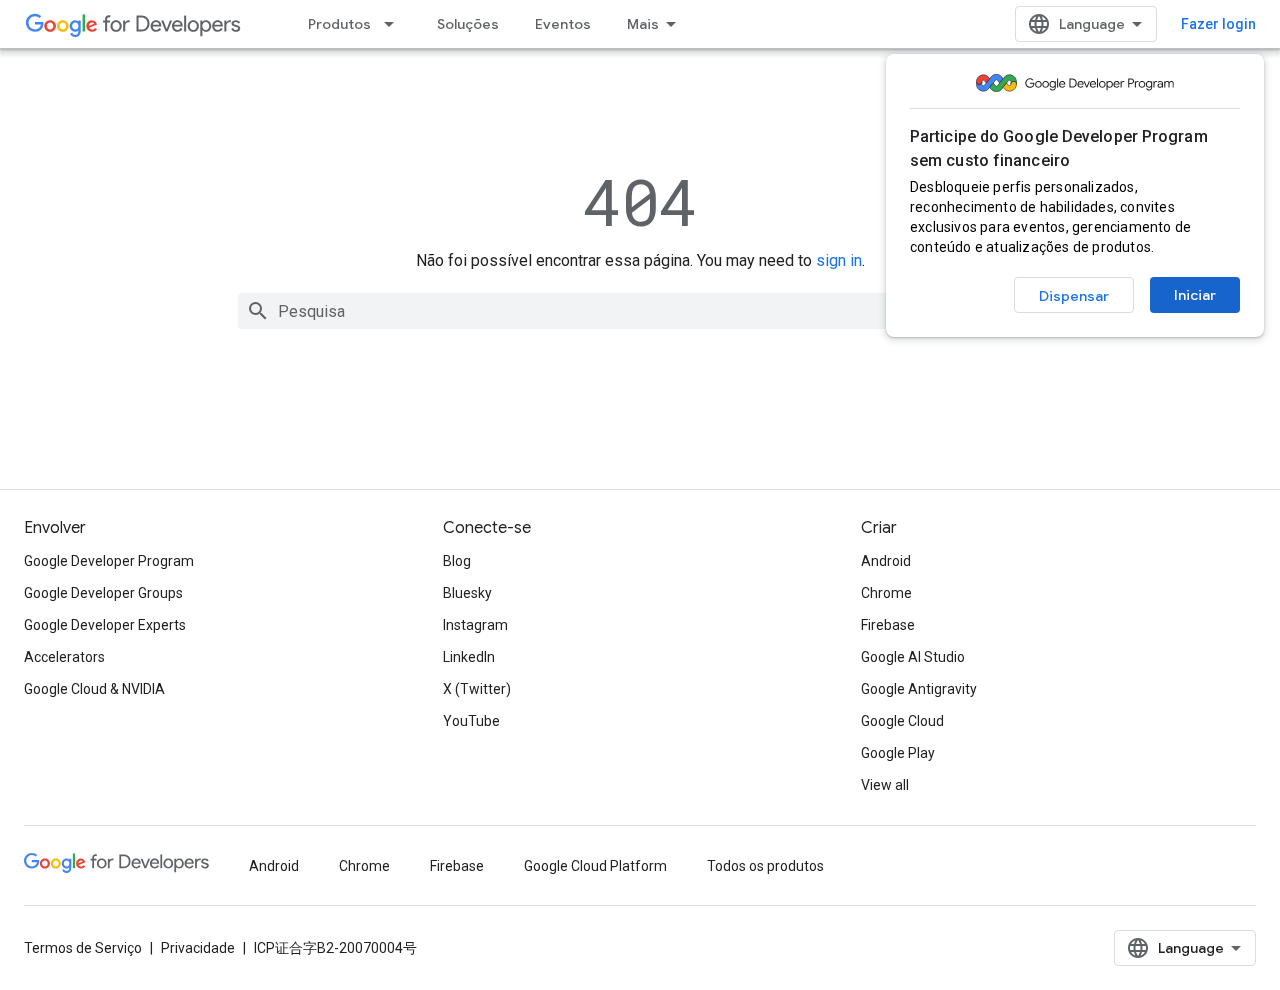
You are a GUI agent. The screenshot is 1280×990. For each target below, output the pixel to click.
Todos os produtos (765, 866)
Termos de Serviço (83, 948)
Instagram (475, 625)
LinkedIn (469, 657)
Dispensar (1074, 296)
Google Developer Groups (103, 593)
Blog (457, 561)
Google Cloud (902, 721)
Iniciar (1195, 295)
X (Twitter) (477, 689)
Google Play (898, 753)
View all (885, 785)
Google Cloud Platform (595, 866)
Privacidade (198, 948)
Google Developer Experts (105, 625)
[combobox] (640, 311)
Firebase (888, 625)
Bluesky (467, 593)
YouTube (471, 721)
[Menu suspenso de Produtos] (395, 24)
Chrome (886, 593)
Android (886, 561)
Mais (643, 24)
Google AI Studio (913, 657)
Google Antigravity (919, 689)
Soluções (468, 24)
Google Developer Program (109, 561)
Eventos (563, 24)
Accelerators (64, 657)
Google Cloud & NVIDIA (94, 689)
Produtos (339, 24)
